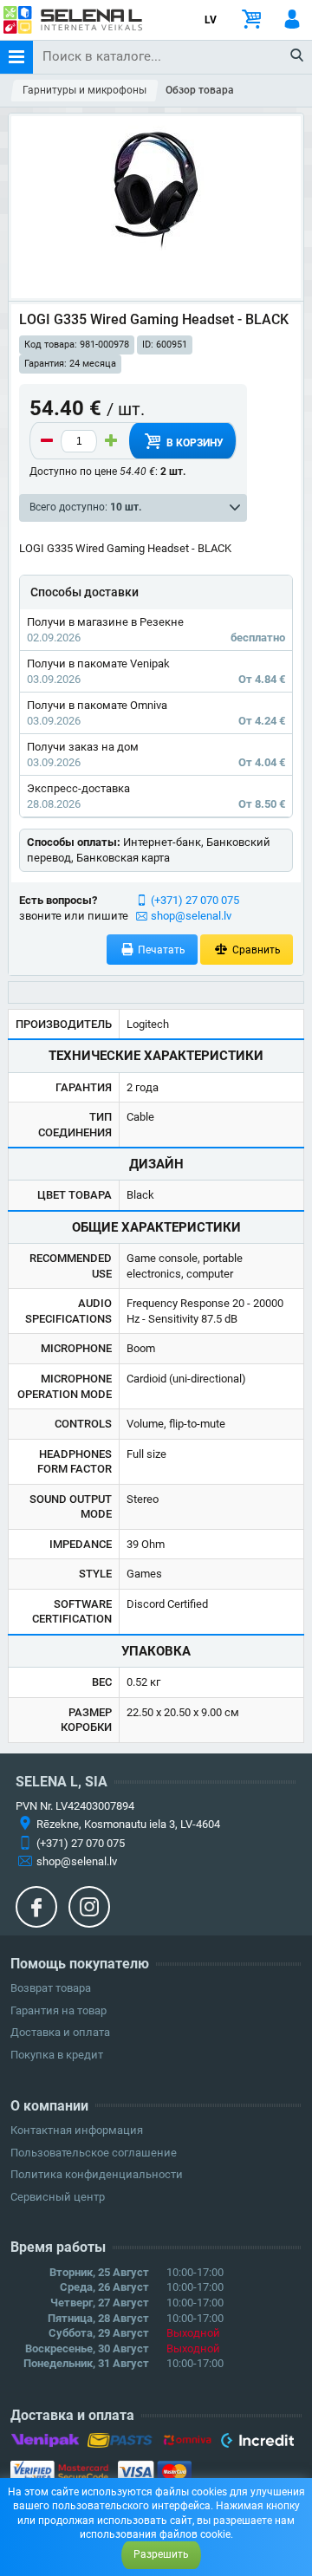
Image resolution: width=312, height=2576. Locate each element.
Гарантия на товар (58, 2010)
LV (211, 20)
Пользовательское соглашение (94, 2153)
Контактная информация (77, 2130)
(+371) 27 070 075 (195, 900)
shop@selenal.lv (191, 916)
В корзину (194, 443)
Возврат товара (51, 1988)
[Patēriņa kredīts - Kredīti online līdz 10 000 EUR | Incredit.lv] (257, 2443)
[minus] (47, 441)
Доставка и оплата (60, 2032)
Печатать (160, 950)
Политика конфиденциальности (97, 2174)
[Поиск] (298, 56)
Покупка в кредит (57, 2055)
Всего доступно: (85, 507)
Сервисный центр (58, 2197)
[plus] (111, 441)
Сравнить (255, 950)
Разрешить (161, 2554)
